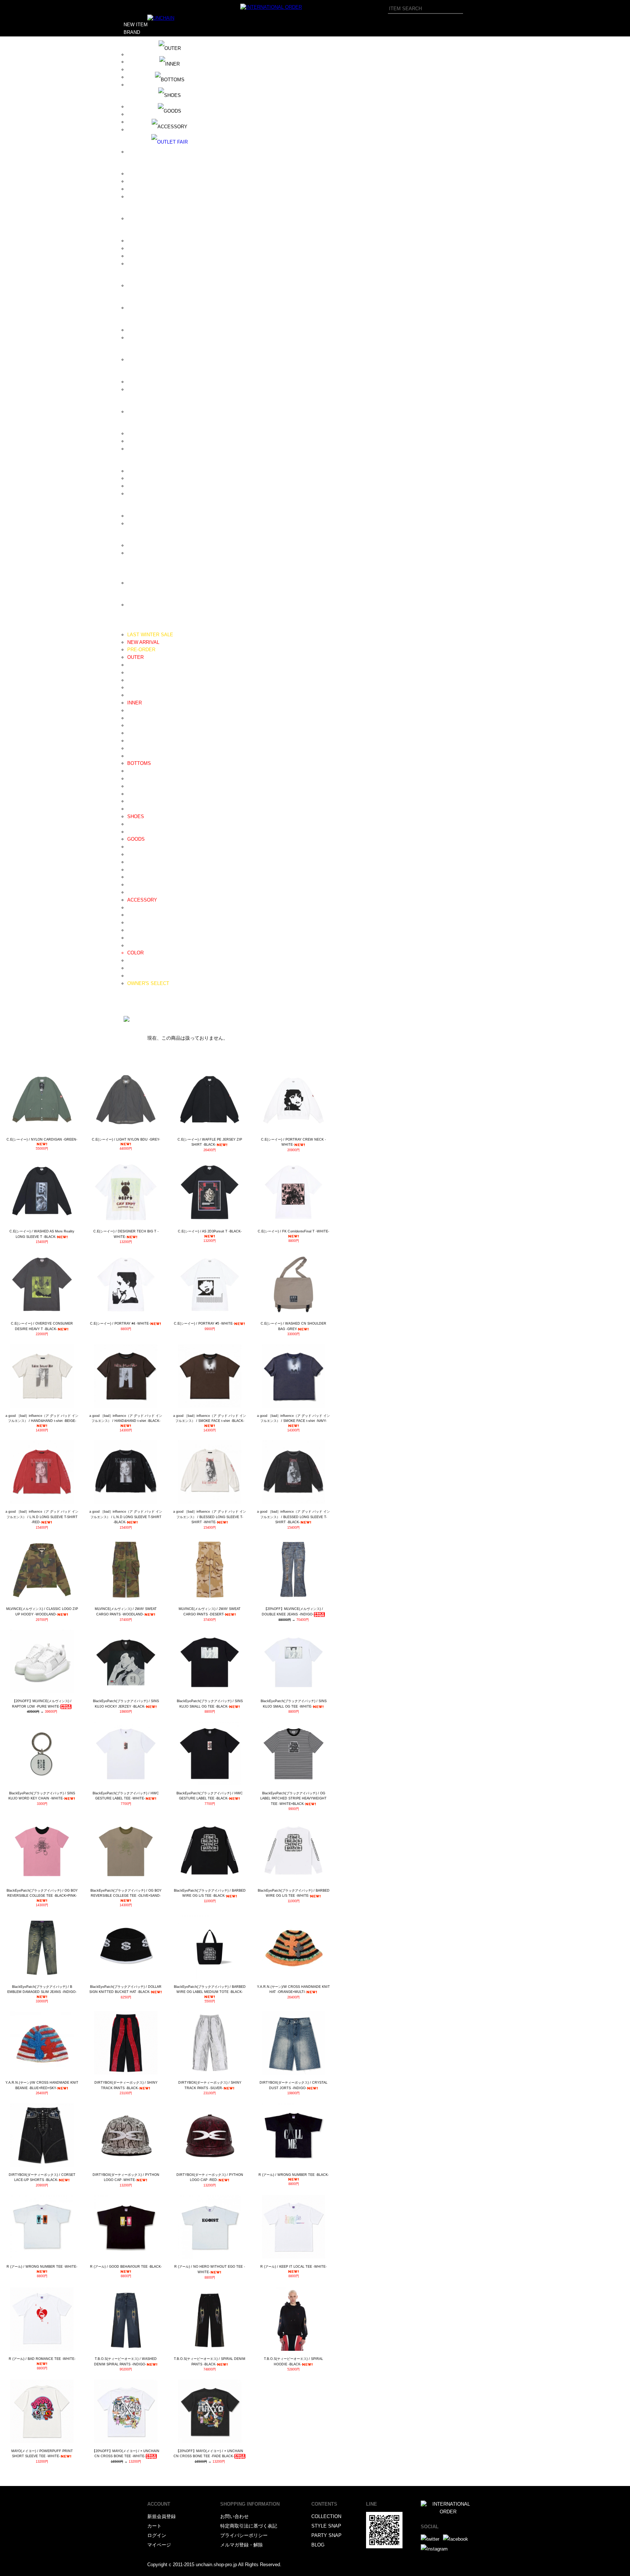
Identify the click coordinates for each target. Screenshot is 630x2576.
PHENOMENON (144, 412)
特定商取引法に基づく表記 (249, 2526)
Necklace (137, 908)
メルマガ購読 (138, 998)
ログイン (157, 2535)
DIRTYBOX (139, 174)
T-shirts (135, 748)
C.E (131, 152)
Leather (135, 824)
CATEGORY (137, 627)
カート (154, 2526)
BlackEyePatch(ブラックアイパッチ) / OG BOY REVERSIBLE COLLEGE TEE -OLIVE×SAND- (126, 1893)
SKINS (135, 478)
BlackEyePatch (144, 114)
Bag (131, 870)
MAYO (134, 330)
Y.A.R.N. (136, 605)
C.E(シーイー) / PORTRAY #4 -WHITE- (120, 1324)
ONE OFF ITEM (144, 976)
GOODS (136, 839)
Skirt (132, 809)
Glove (133, 877)
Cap (131, 847)
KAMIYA (136, 286)
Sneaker (136, 832)
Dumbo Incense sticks (151, 197)
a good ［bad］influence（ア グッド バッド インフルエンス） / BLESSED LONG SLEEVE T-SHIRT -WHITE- (210, 1517)
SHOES (136, 816)
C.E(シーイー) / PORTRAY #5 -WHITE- (204, 1324)
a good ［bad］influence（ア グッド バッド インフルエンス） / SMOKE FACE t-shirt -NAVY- (293, 1418)
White (133, 968)
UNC (132, 545)
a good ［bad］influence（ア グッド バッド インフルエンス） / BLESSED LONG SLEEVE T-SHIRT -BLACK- (293, 1517)
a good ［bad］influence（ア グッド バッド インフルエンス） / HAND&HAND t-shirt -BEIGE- (42, 1418)
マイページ (159, 2545)
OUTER (135, 657)
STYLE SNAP (326, 2526)
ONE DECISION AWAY (152, 382)
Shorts (134, 801)
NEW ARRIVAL (143, 642)
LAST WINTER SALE (150, 635)
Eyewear (136, 862)
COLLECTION (326, 2516)
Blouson (136, 665)
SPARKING (139, 494)
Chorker (135, 938)
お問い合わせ (234, 2516)
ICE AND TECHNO (147, 241)
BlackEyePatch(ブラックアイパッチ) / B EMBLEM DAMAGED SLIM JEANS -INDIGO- (42, 1989)
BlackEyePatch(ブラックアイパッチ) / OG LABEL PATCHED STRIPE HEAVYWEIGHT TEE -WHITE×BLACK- (293, 1799)
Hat (131, 854)
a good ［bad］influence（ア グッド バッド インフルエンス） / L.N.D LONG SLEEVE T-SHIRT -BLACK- (126, 1517)
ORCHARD (139, 389)
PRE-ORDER (141, 650)
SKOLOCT (139, 486)
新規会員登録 (162, 2516)
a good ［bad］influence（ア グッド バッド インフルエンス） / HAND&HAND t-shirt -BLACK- (126, 1418)
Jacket (134, 680)
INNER (135, 703)
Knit (131, 725)
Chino (133, 779)
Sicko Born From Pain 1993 (156, 471)
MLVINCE (138, 338)
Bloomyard (139, 130)
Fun (131, 218)
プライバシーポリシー (244, 2535)
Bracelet (136, 915)
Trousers (137, 786)
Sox (131, 892)
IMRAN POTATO (145, 248)
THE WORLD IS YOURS (153, 523)
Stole (133, 885)
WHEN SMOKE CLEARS (154, 583)
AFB (132, 62)
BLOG (130, 991)
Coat (132, 673)
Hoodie (135, 710)
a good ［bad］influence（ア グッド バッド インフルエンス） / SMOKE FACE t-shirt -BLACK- (210, 1418)
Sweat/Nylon (141, 794)
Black (133, 960)
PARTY (131, 1006)
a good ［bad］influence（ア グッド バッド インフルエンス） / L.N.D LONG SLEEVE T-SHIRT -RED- (42, 1517)
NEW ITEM (136, 25)
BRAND (132, 32)
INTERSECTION (145, 264)
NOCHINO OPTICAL (149, 359)
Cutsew (135, 741)
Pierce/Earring (142, 930)
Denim (134, 771)
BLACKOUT (140, 122)
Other (133, 945)
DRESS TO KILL (145, 189)
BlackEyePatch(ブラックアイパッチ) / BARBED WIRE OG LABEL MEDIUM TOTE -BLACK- (210, 1989)
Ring (132, 922)
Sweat (134, 718)
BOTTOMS (139, 763)
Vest (132, 687)
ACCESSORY (142, 900)
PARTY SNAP (326, 2535)
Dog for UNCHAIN (146, 181)
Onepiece (137, 695)
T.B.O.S (136, 516)
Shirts (133, 733)
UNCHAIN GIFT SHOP (151, 553)
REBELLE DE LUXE (149, 449)
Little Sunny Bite (145, 308)
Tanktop (136, 756)
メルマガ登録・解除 (242, 2545)
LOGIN (131, 1014)
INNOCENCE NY (145, 256)
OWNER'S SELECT (148, 983)
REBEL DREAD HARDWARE (158, 441)
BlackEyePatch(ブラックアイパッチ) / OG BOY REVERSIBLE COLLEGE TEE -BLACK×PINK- (42, 1893)
